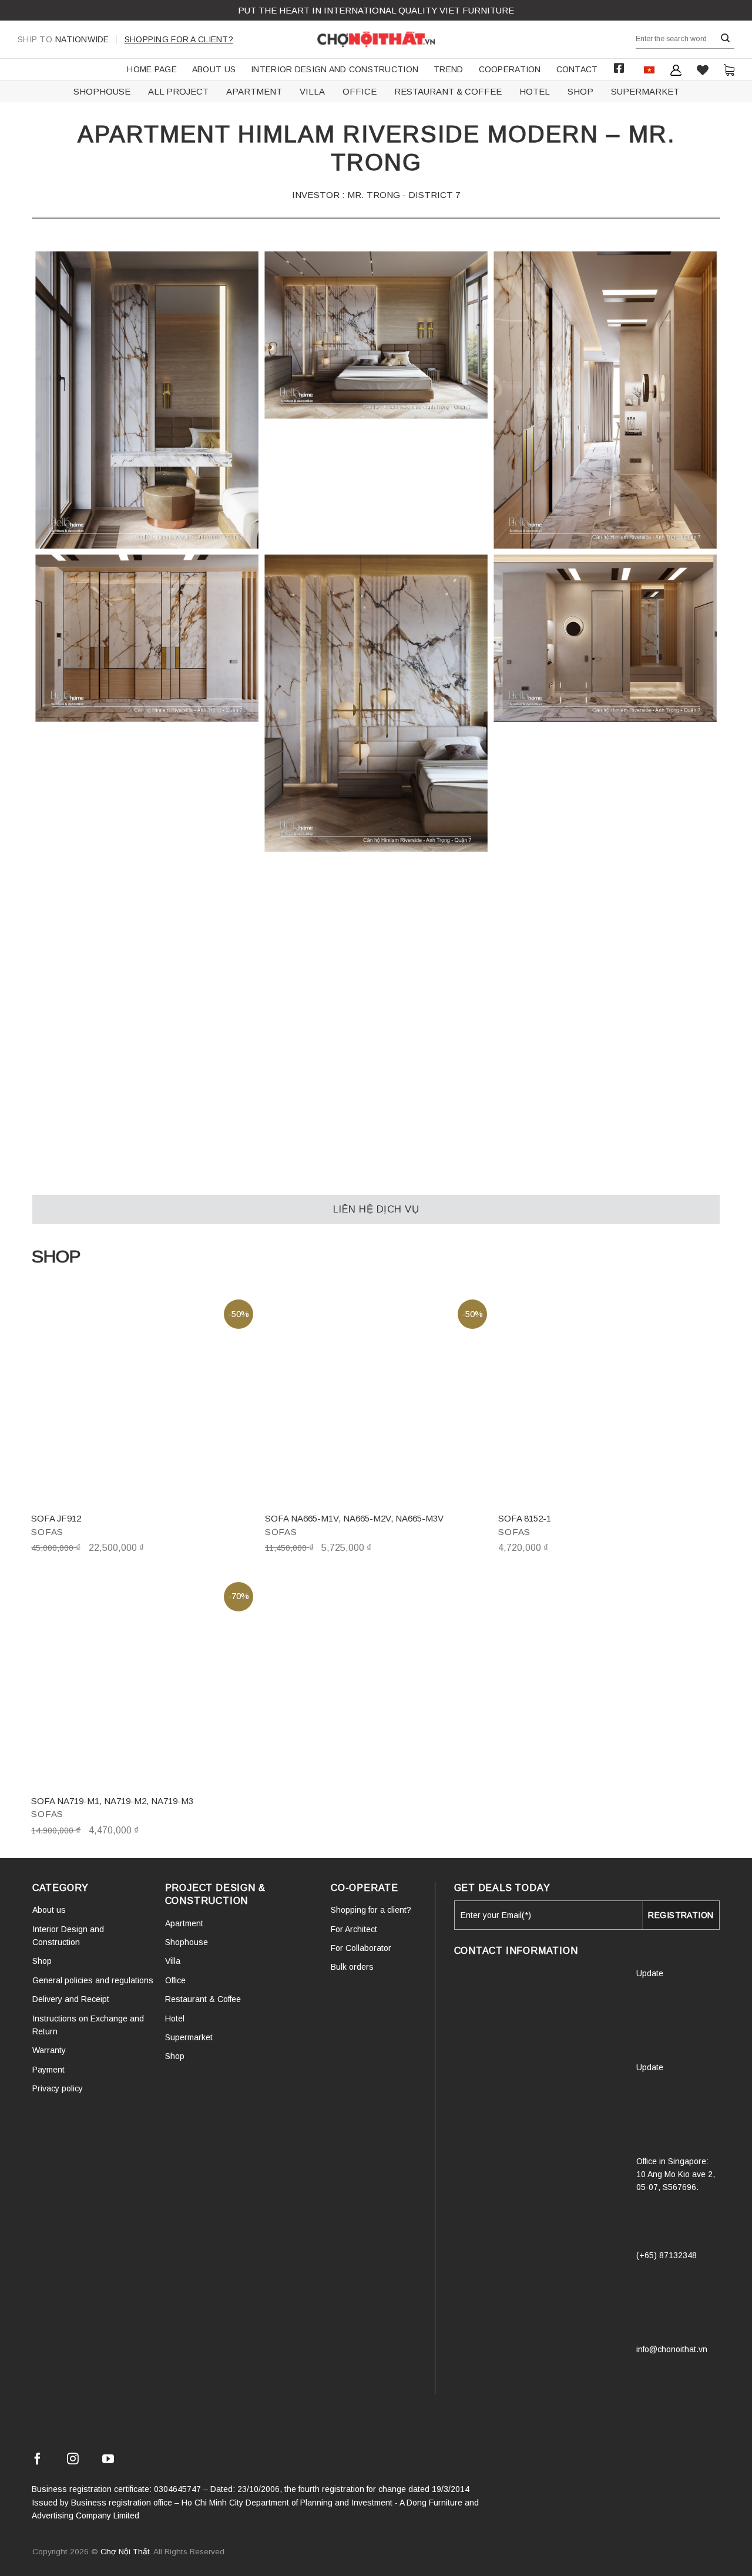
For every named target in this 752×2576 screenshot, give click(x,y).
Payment (48, 2070)
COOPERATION (510, 69)
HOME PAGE (152, 69)
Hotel (175, 2019)
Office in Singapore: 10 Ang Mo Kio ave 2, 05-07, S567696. (676, 2174)
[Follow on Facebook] (38, 2461)
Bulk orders (352, 1967)
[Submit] (726, 38)
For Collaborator (361, 1948)
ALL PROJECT (178, 91)
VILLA (312, 91)
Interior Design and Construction (335, 69)
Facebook (619, 68)
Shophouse (187, 1942)
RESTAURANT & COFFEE (448, 91)
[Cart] (729, 70)
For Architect (354, 1929)
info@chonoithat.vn (672, 2349)
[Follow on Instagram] (73, 2461)
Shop (42, 1961)
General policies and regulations (93, 1980)
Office (175, 1980)
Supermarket (189, 2037)
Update (650, 1973)
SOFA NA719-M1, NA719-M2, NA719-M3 (112, 1801)
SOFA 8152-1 (525, 1518)
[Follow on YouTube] (108, 2461)
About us (214, 69)
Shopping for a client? (179, 39)
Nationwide (63, 39)
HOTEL (535, 91)
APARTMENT (254, 91)
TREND (448, 69)
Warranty (49, 2050)
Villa (173, 1961)
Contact (577, 69)
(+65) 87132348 (667, 2255)
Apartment (184, 1923)
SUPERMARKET (645, 91)
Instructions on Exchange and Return (88, 2025)
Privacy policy (58, 2088)
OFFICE (360, 91)
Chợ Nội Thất (125, 2552)
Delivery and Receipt (71, 1999)
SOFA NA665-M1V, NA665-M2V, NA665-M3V (354, 1518)
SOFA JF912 (56, 1518)
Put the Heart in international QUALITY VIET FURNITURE (376, 10)
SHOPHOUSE (102, 91)
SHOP (580, 91)
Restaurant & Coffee (203, 1999)
